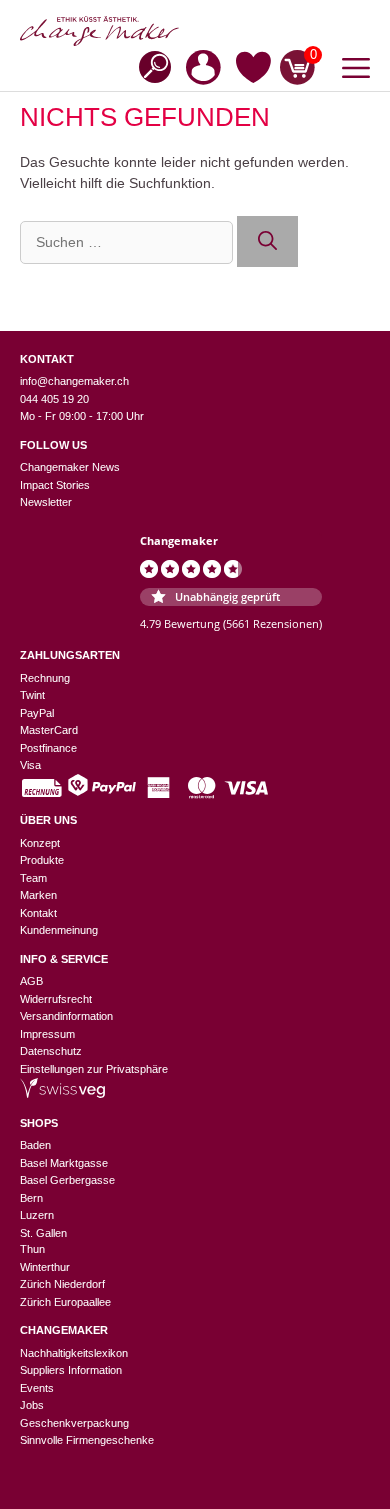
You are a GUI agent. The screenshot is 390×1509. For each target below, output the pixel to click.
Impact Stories (55, 485)
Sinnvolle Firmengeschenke (87, 1440)
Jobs (32, 1405)
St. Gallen (43, 1233)
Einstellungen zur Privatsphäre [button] (94, 1069)
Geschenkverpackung (74, 1423)
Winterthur (45, 1267)
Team (33, 878)
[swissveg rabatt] (62, 1094)
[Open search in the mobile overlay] (149, 65)
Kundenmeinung (59, 930)
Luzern (37, 1215)
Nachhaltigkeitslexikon (74, 1353)
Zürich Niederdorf (62, 1284)
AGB (31, 981)
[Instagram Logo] (29, 530)
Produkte (42, 860)
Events (37, 1388)
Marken (38, 895)
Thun (32, 1249)
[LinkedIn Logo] (119, 530)
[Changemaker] (195, 31)
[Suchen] (267, 241)
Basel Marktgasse (64, 1163)
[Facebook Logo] (59, 530)
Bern (31, 1198)
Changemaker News (70, 467)
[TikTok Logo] (89, 530)
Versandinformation (66, 1016)
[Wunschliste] (253, 71)
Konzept (40, 843)
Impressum (47, 1034)
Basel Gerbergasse (67, 1180)
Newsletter (46, 502)
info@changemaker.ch (74, 381)
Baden (35, 1145)
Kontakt (38, 913)
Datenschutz (51, 1051)
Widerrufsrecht (56, 999)
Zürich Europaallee (65, 1302)
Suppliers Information (71, 1370)
